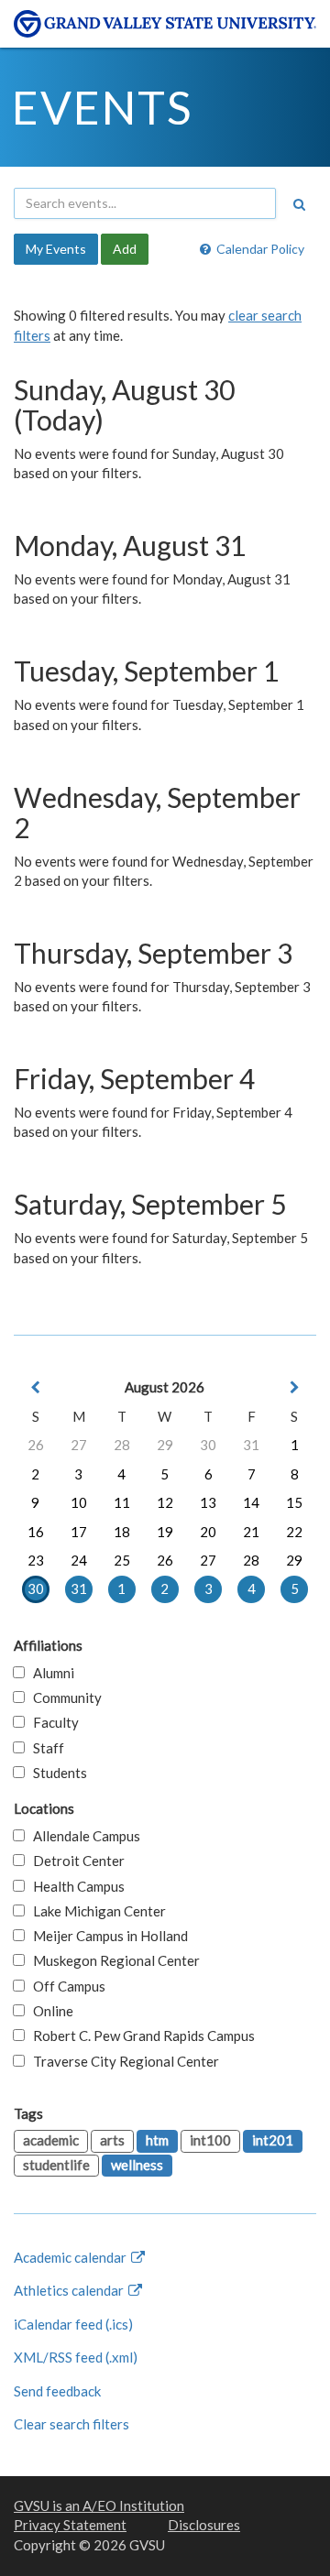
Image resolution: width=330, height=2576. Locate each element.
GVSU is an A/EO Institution (99, 2505)
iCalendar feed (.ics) (73, 2324)
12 (165, 1502)
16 (36, 1532)
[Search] (299, 204)
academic (51, 2140)
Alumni (49, 1673)
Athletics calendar (70, 2290)
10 (79, 1502)
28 (122, 1445)
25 (122, 1560)
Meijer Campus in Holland (106, 1936)
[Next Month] (294, 1387)
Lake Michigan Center (95, 1911)
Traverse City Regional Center (122, 2061)
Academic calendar (71, 2257)
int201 (273, 2140)
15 (294, 1502)
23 (36, 1560)
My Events (56, 249)
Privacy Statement (70, 2525)
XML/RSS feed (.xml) (76, 2357)
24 (79, 1560)
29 (165, 1445)
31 (251, 1445)
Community (63, 1697)
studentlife (56, 2165)
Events (102, 107)
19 (165, 1532)
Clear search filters (71, 2424)
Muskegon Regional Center (112, 1960)
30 (208, 1445)
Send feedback (57, 2391)
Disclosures (204, 2525)
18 (122, 1532)
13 (208, 1502)
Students (56, 1773)
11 (122, 1502)
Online (49, 2011)
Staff (44, 1748)
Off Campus (65, 1986)
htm (157, 2140)
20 (208, 1532)
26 (36, 1445)
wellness (137, 2165)
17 (79, 1532)
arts (112, 2140)
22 (294, 1532)
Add (125, 249)
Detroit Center (75, 1861)
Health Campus (75, 1886)
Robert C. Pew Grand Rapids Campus (140, 2036)
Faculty (52, 1722)
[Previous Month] (36, 1387)
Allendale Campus (82, 1836)
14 (251, 1502)
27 (79, 1445)
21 (251, 1532)
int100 (210, 2140)
